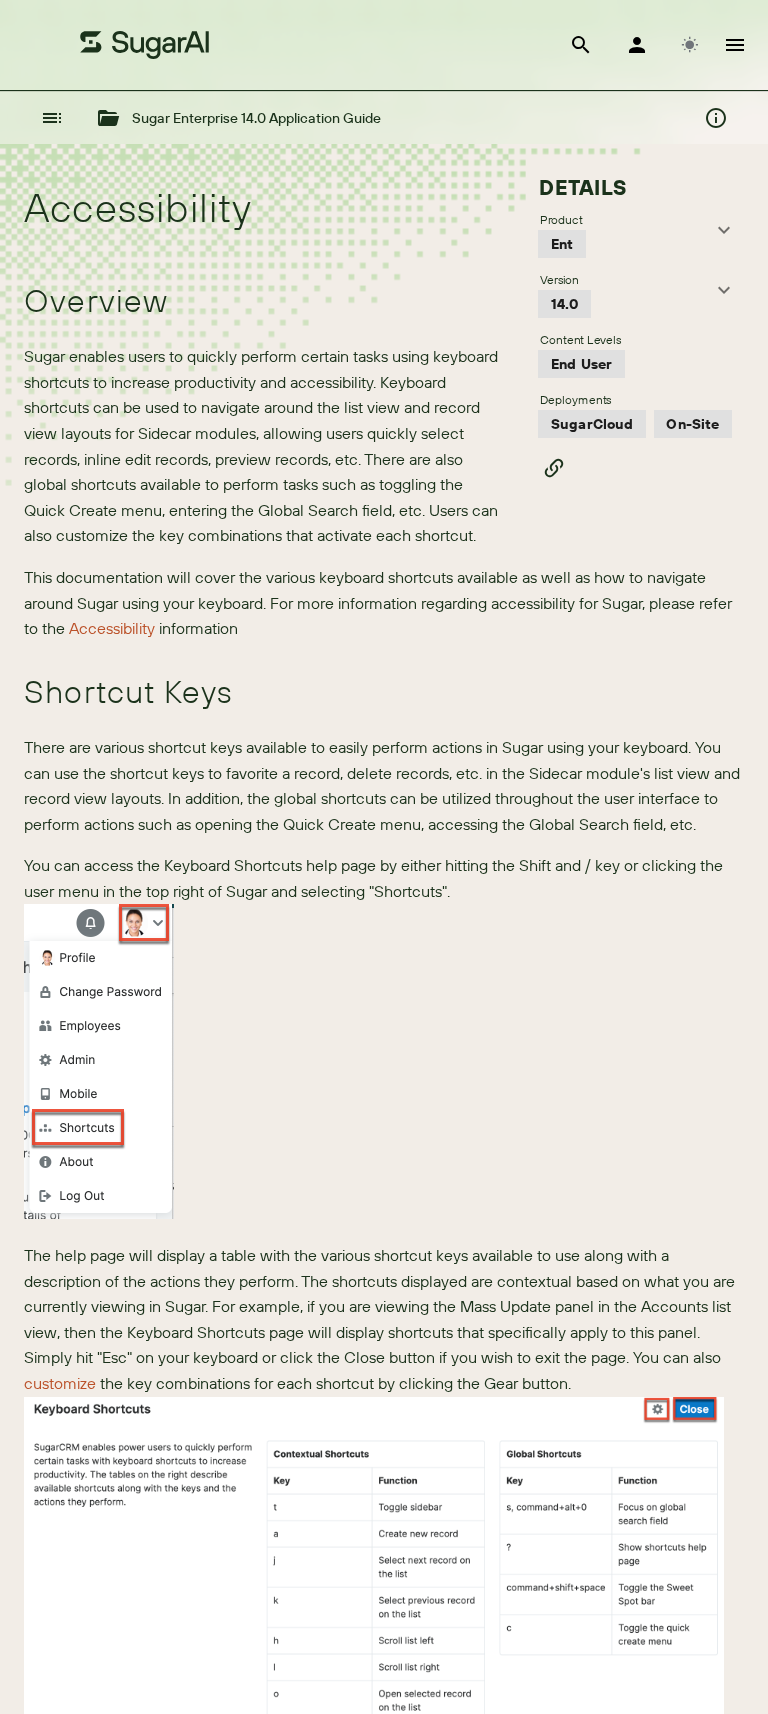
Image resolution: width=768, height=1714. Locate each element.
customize (60, 1383)
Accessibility (112, 628)
